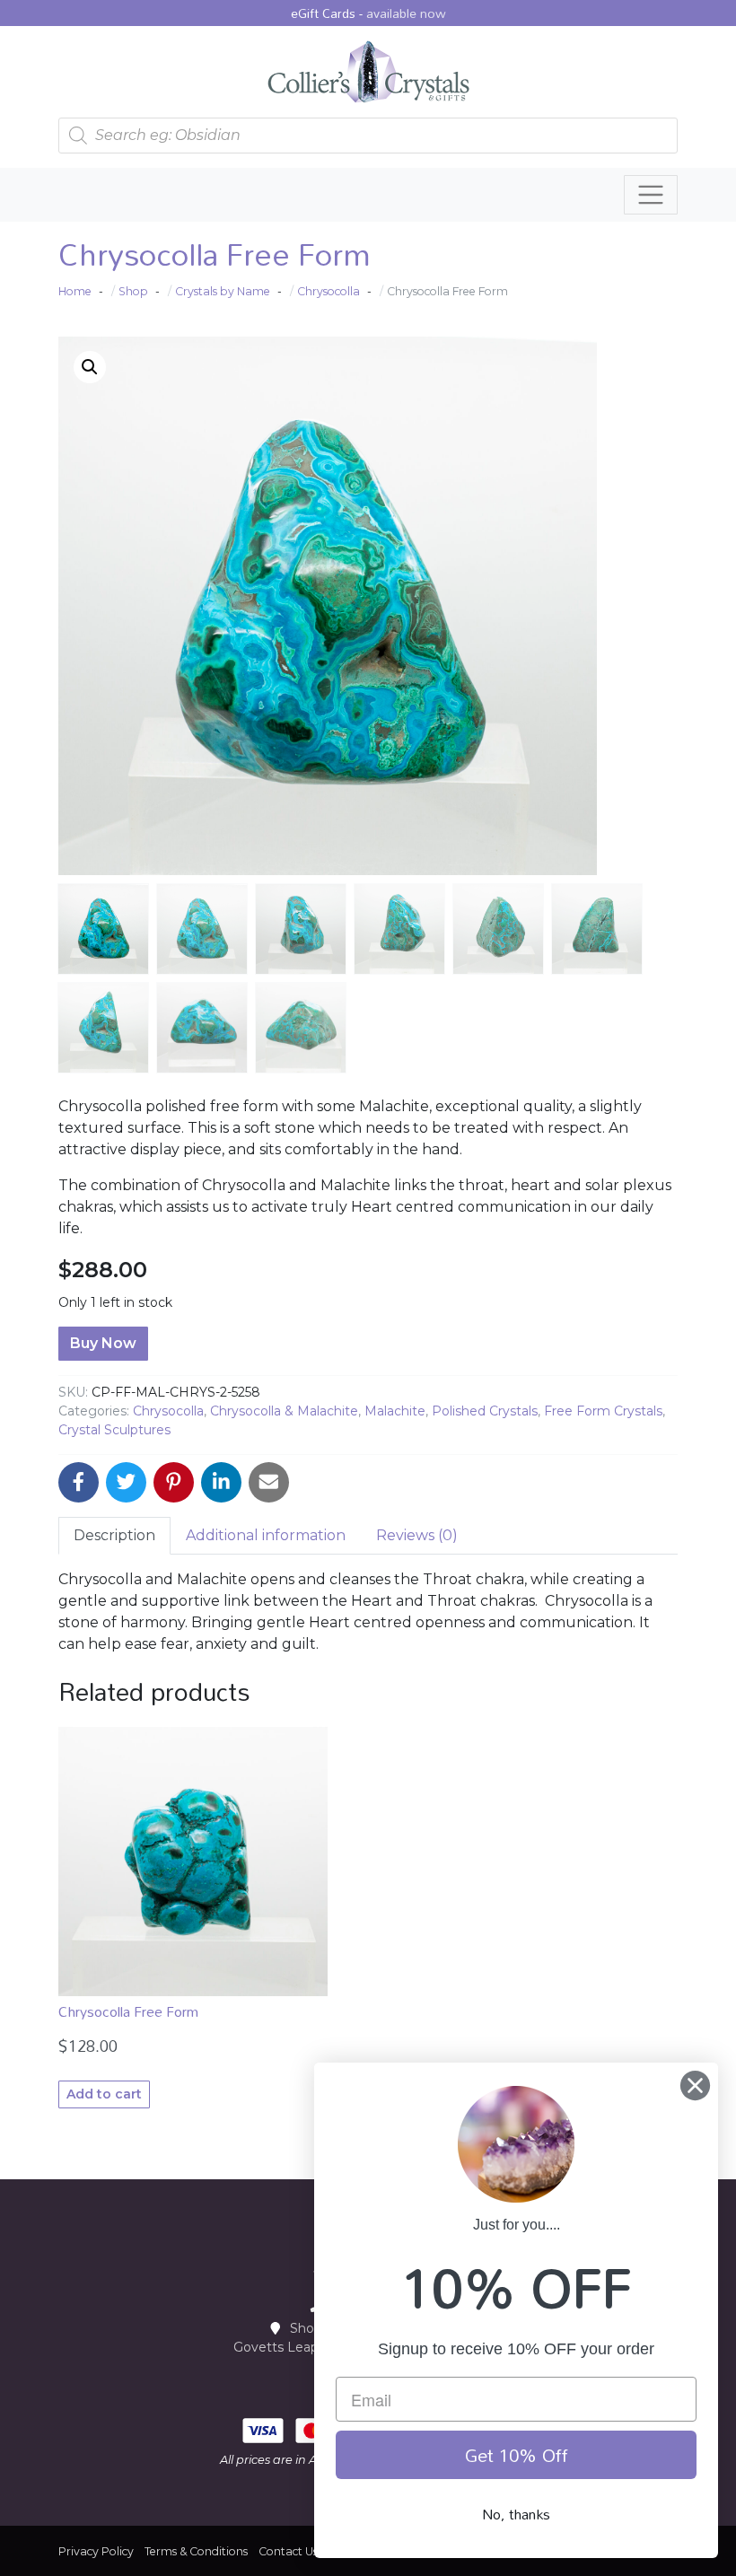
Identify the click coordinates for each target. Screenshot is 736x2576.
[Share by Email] (269, 1482)
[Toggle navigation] (651, 195)
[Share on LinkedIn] (221, 1482)
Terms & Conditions (196, 2551)
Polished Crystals (485, 1411)
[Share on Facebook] (79, 1482)
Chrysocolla (168, 1411)
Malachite (395, 1411)
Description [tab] (114, 1535)
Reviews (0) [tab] (417, 1535)
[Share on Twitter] (126, 1482)
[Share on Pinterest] (174, 1482)
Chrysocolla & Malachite (284, 1411)
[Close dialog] (695, 2085)
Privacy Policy (96, 2551)
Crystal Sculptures (114, 1430)
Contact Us (288, 2551)
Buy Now (103, 1343)
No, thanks (516, 2514)
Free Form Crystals (603, 1411)
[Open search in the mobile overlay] (368, 136)
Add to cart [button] (104, 2094)
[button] (90, 367)
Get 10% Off (517, 2455)
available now (406, 13)
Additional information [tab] (266, 1535)
